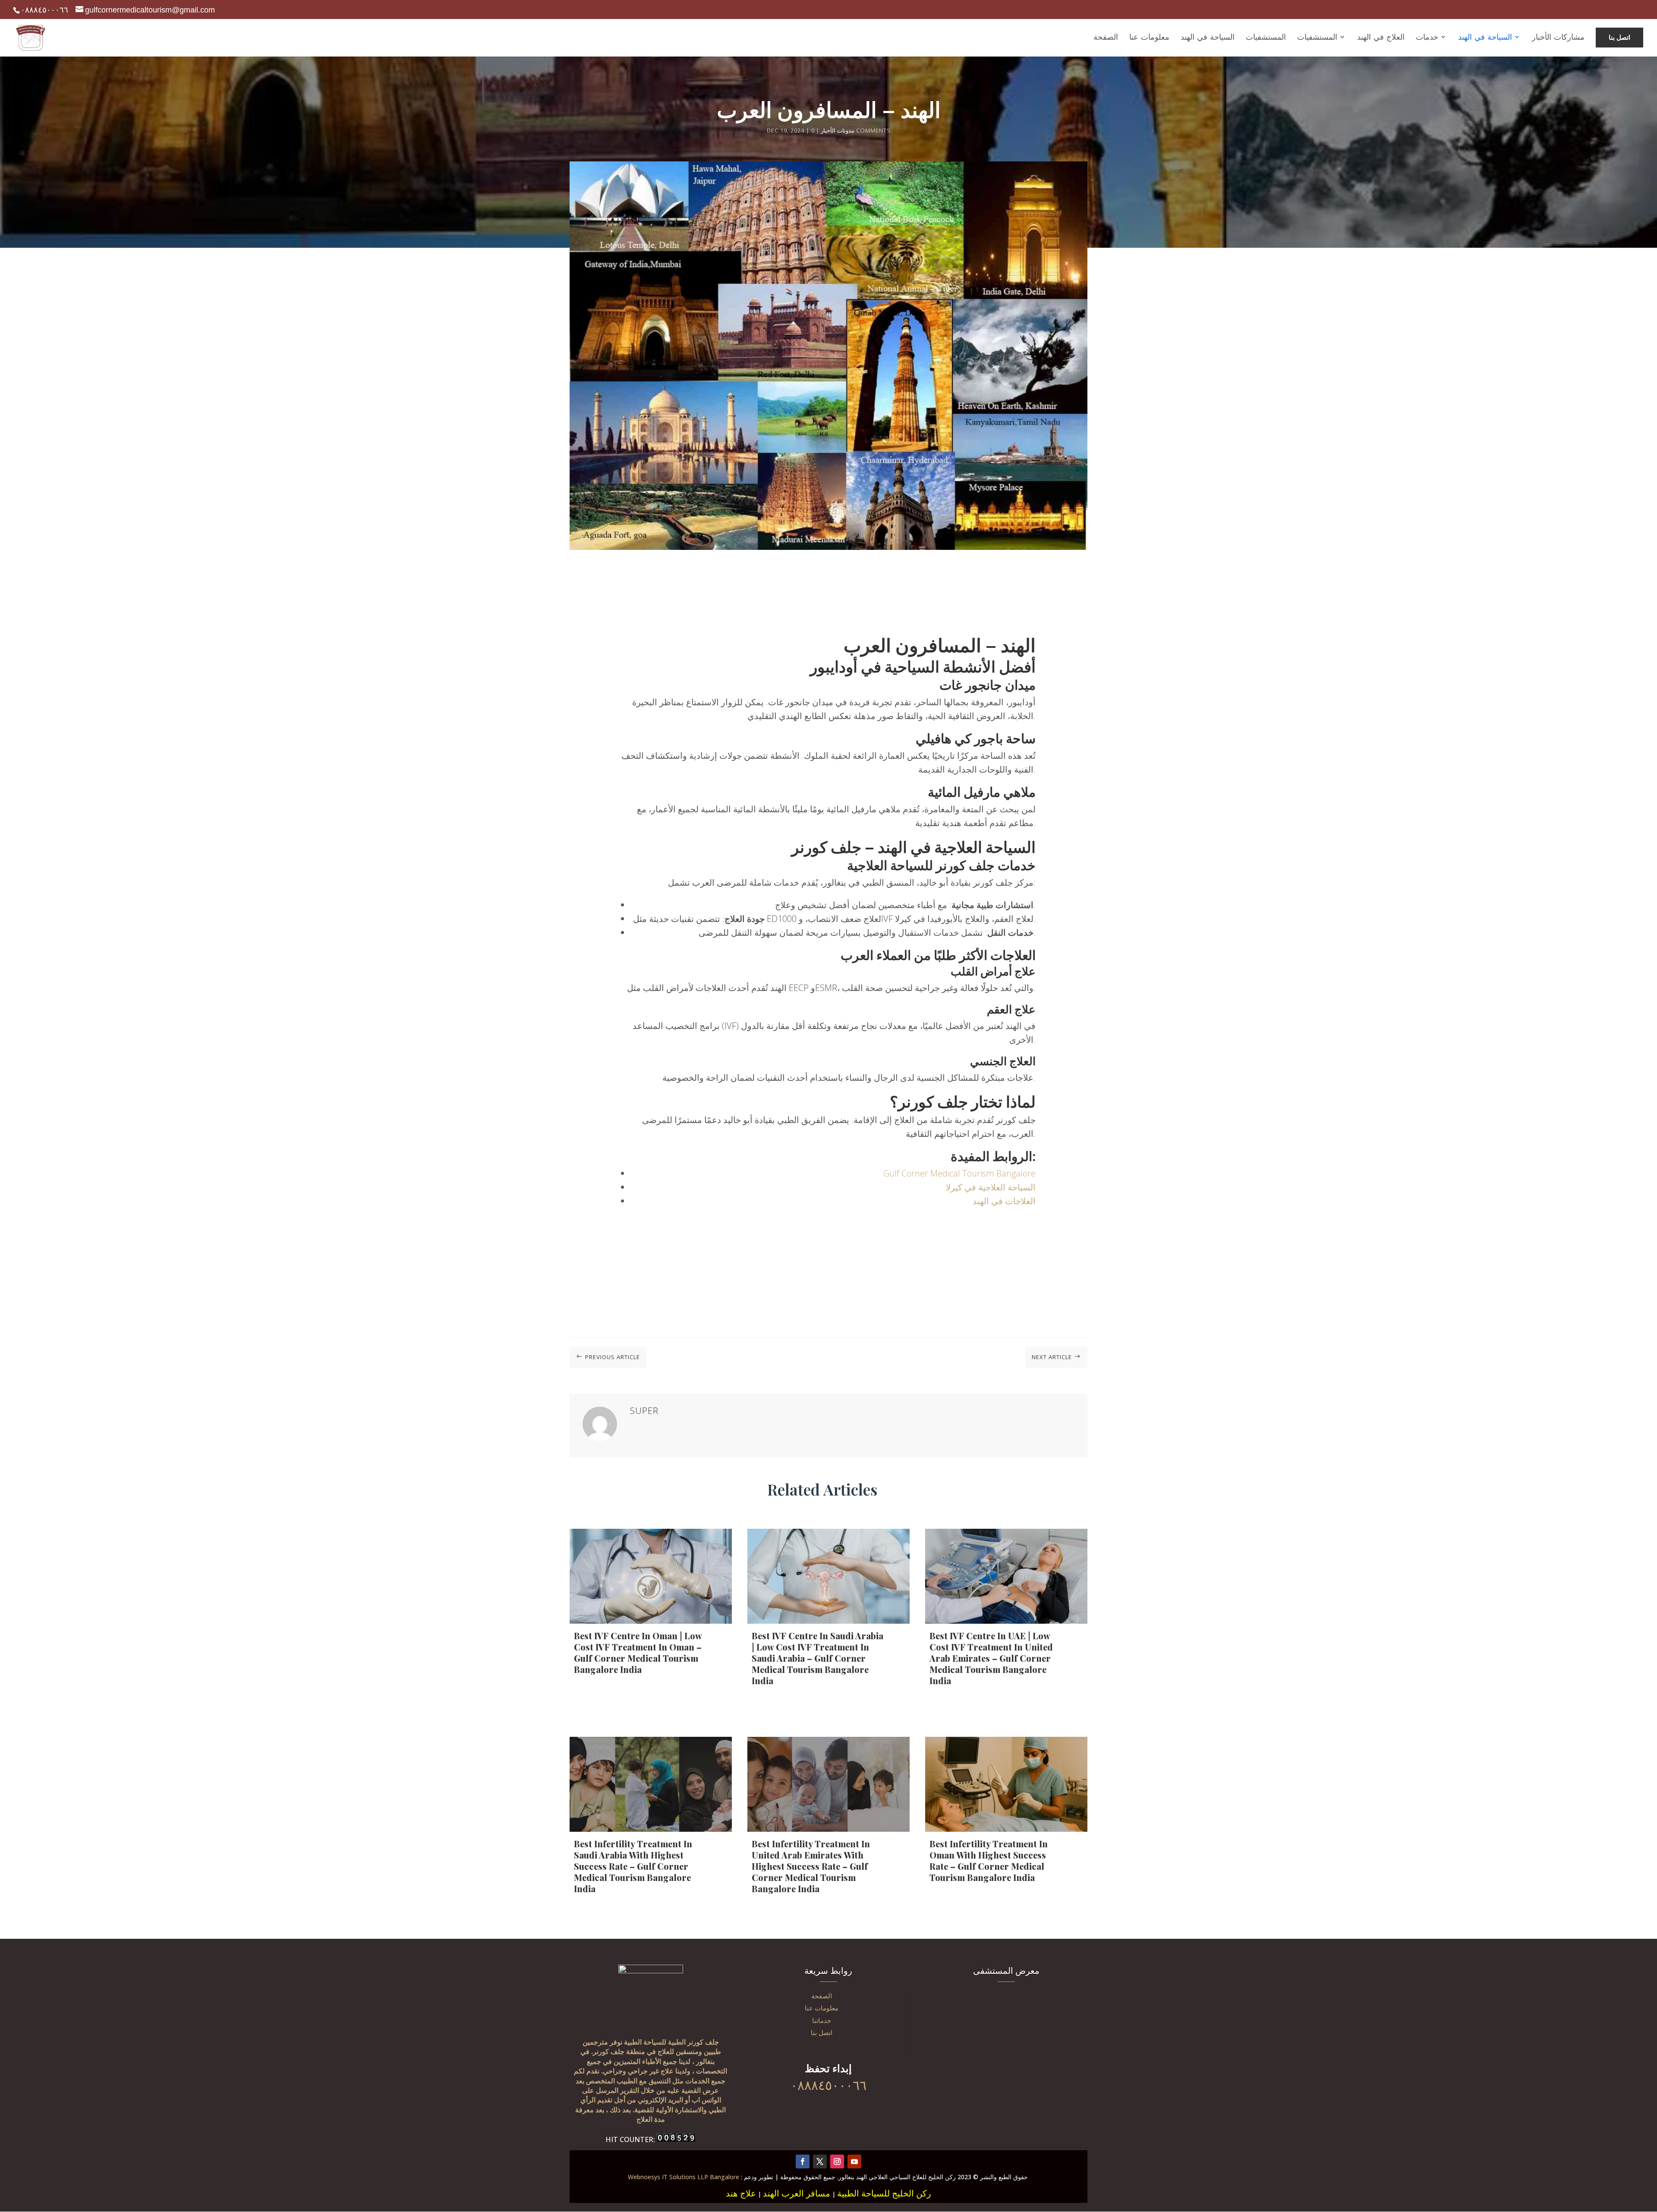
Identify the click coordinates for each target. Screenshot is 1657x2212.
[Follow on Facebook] (803, 2162)
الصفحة (822, 1996)
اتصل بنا (822, 2032)
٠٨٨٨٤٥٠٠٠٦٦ (44, 10)
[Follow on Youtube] (854, 2162)
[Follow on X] (820, 2162)
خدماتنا (822, 2020)
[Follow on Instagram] (837, 2162)
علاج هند (741, 2193)
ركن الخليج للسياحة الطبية (884, 2193)
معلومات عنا (822, 2008)
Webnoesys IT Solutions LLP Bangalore (684, 2177)
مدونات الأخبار (838, 130)
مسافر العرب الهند (797, 2193)
